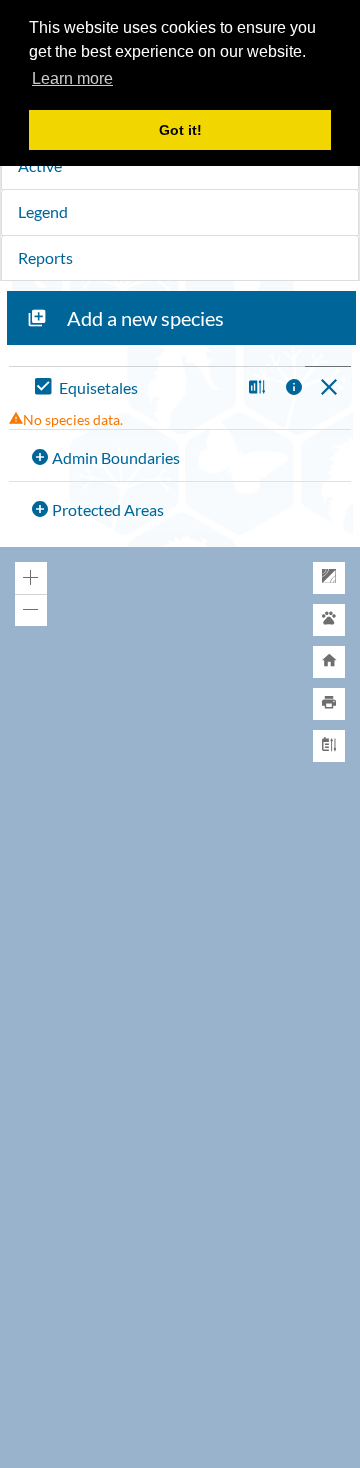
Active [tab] (40, 165)
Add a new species (145, 318)
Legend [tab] (43, 211)
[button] (254, 388)
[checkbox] (133, 388)
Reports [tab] (45, 257)
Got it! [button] (180, 130)
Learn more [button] (72, 78)
